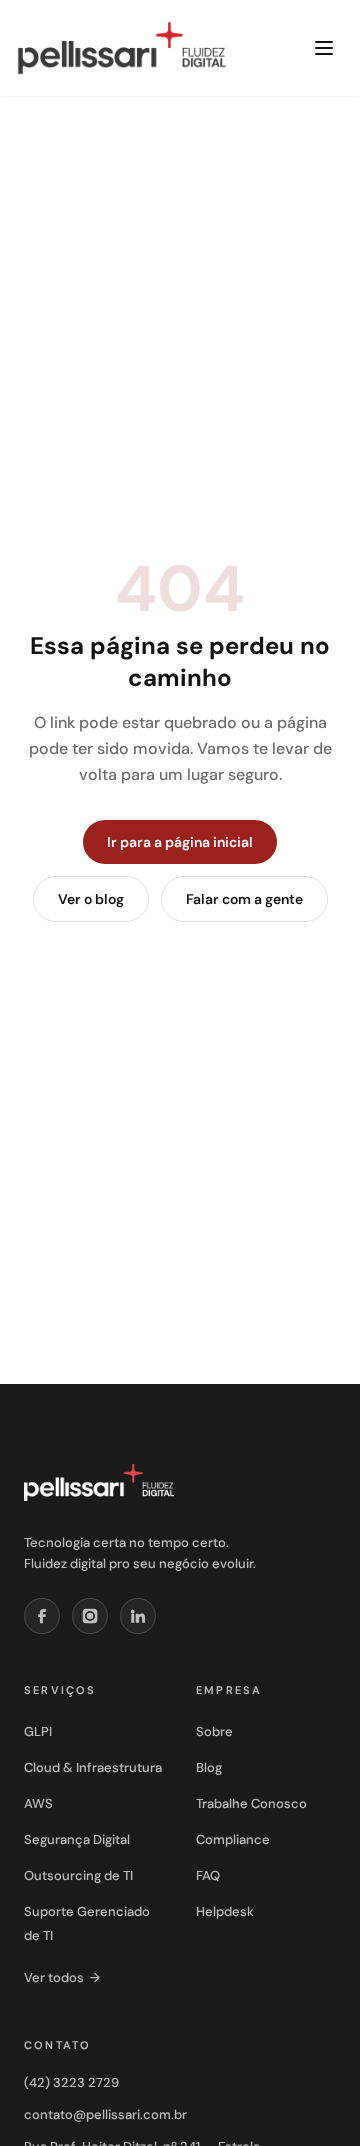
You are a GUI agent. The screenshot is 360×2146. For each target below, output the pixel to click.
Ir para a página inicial (180, 842)
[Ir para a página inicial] (122, 48)
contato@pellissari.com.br (105, 2114)
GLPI (38, 1731)
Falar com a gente (244, 899)
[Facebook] (42, 1616)
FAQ (208, 1875)
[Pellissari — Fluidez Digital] (99, 1483)
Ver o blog (91, 899)
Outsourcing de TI (78, 1875)
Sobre (214, 1731)
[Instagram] (90, 1616)
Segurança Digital (77, 1839)
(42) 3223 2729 (71, 2082)
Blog (209, 1767)
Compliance (233, 1839)
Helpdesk (225, 1911)
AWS (38, 1803)
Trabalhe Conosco (251, 1803)
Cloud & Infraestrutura (93, 1767)
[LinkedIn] (138, 1616)
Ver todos (62, 1977)
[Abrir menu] (324, 48)
